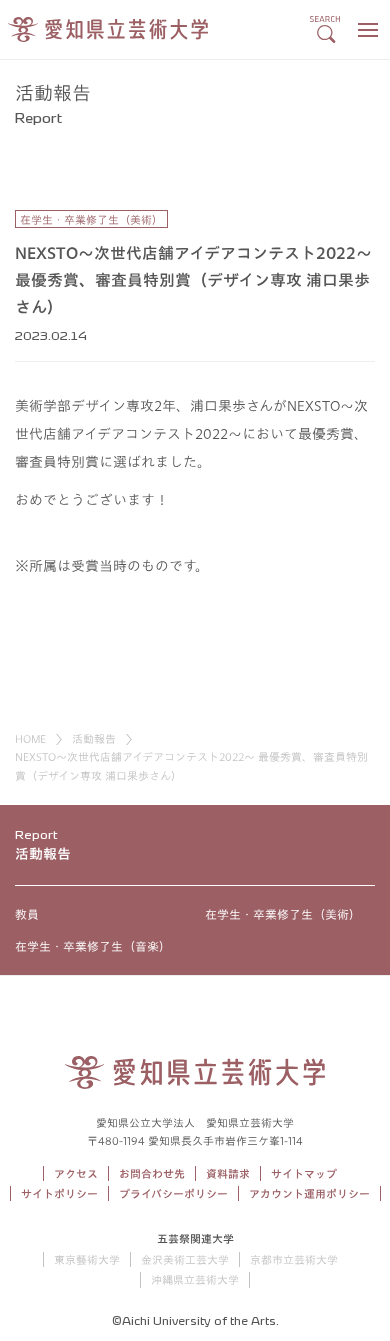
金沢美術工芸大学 (185, 1259)
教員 (27, 914)
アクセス (76, 1173)
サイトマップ (304, 1173)
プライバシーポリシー (173, 1193)
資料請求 (228, 1173)
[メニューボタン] (367, 29)
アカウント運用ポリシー (309, 1193)
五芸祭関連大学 (195, 1238)
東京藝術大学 (87, 1259)
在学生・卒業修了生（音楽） (93, 946)
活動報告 (94, 738)
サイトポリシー (59, 1193)
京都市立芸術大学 (294, 1259)
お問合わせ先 (152, 1173)
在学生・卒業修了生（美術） (283, 914)
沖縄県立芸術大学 (195, 1279)
